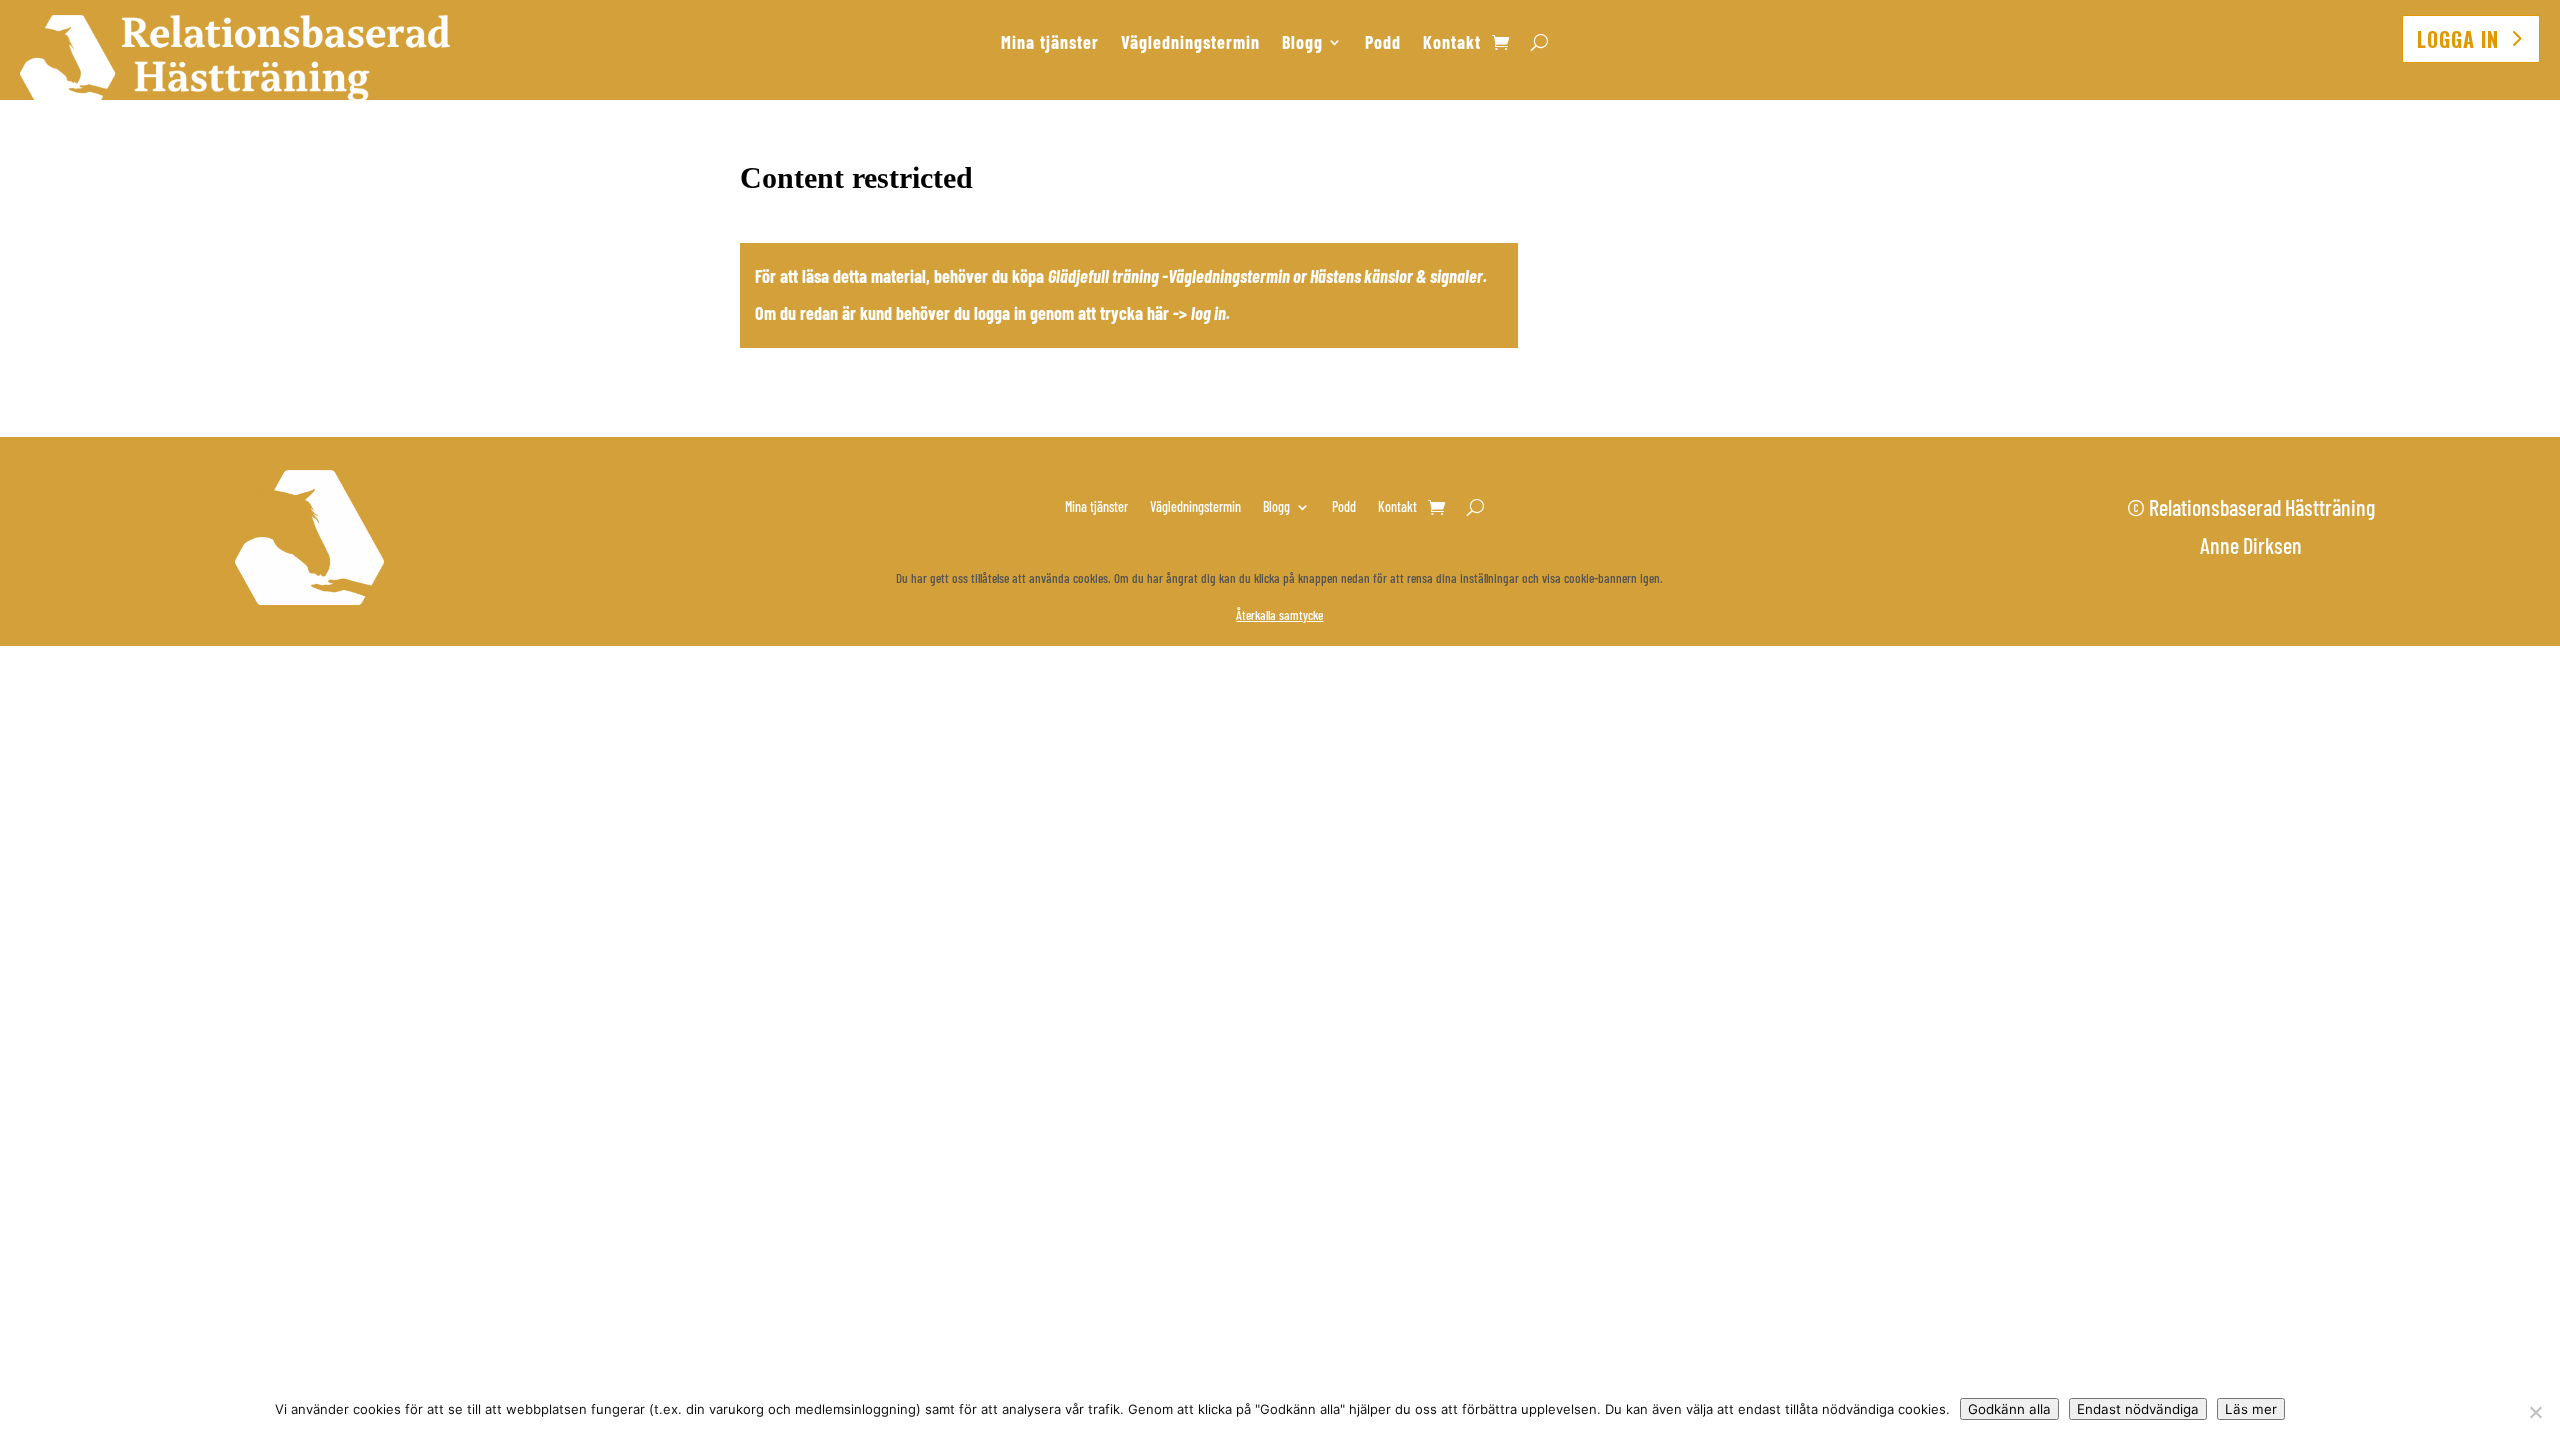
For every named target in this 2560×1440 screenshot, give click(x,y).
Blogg (1302, 44)
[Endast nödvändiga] (2535, 1412)
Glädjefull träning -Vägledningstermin (1169, 276)
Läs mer (2251, 1409)
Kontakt (1452, 44)
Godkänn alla (2009, 1409)
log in (1208, 313)
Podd (1383, 44)
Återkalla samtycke (1279, 615)
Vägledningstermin (1190, 44)
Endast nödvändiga (2138, 1409)
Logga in (2458, 39)
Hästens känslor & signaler (1396, 276)
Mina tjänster (1050, 44)
